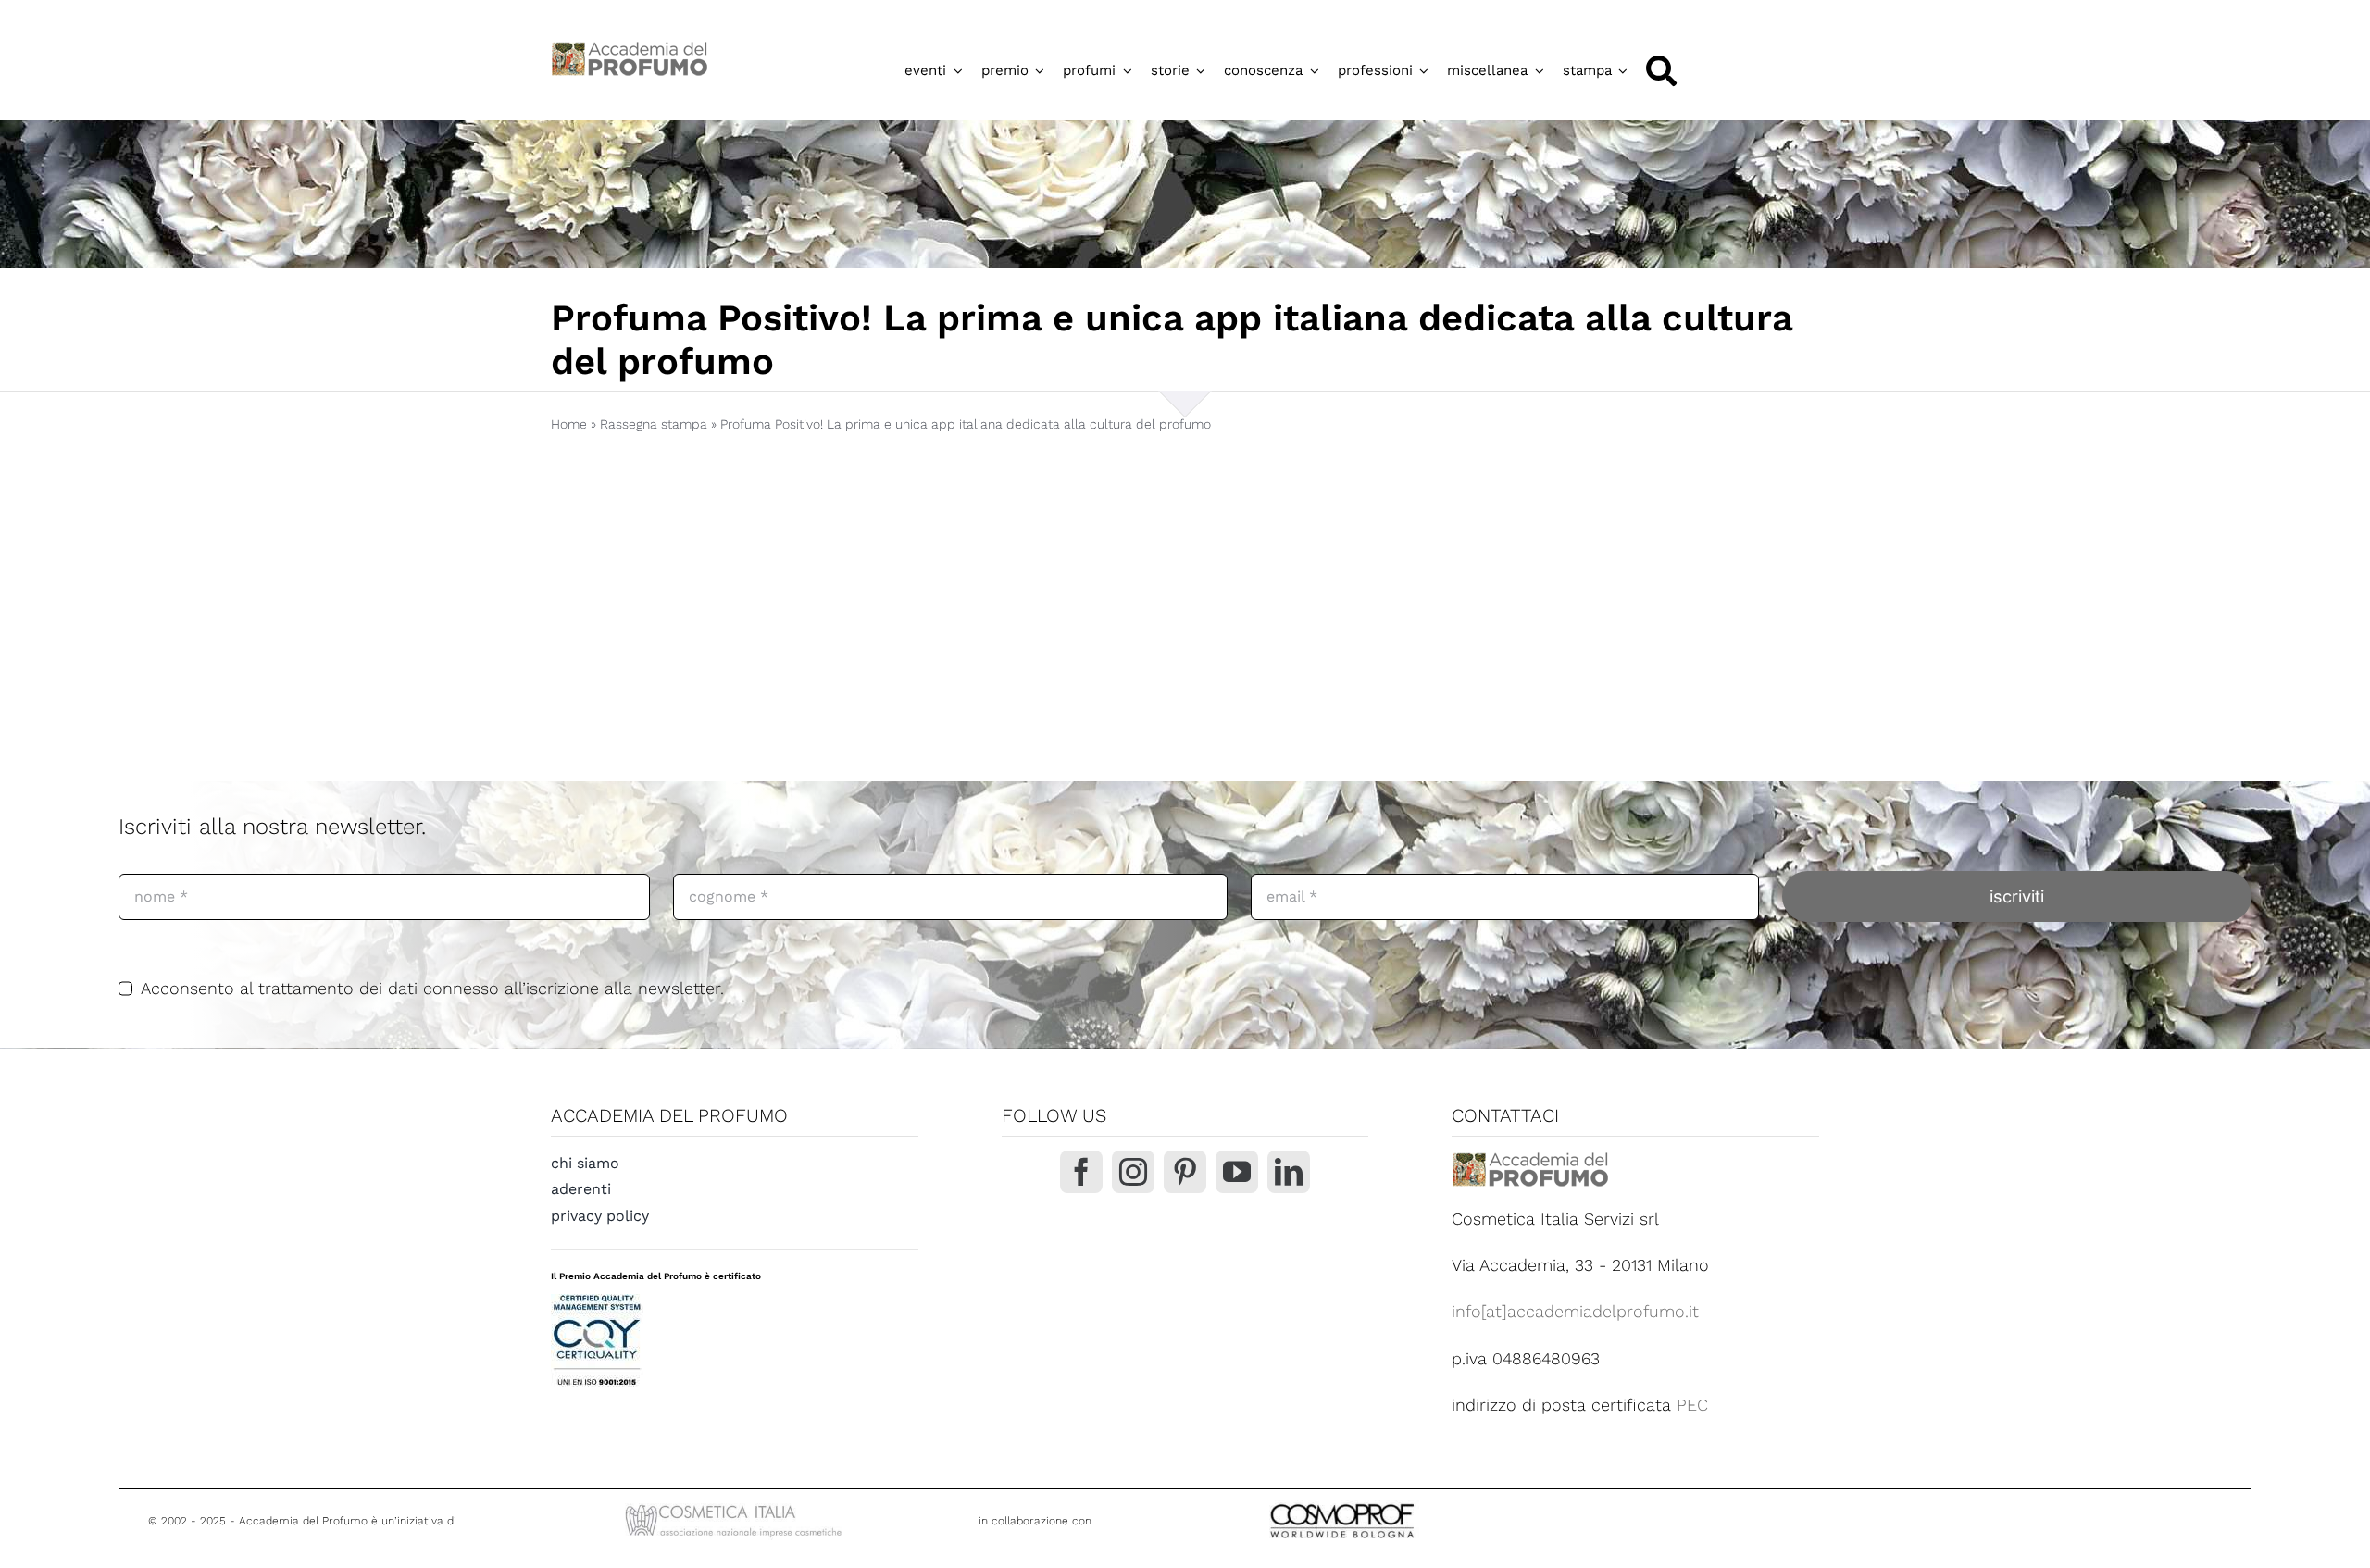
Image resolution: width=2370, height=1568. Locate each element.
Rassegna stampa (654, 424)
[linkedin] (1289, 1172)
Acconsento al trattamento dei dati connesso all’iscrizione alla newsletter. (432, 988)
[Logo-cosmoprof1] (1403, 1502)
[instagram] (1133, 1172)
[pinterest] (1185, 1172)
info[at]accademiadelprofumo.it (1575, 1311)
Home (569, 424)
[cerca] (1661, 71)
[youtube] (1237, 1172)
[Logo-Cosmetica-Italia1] (736, 1506)
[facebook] (1081, 1172)
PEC (1692, 1405)
